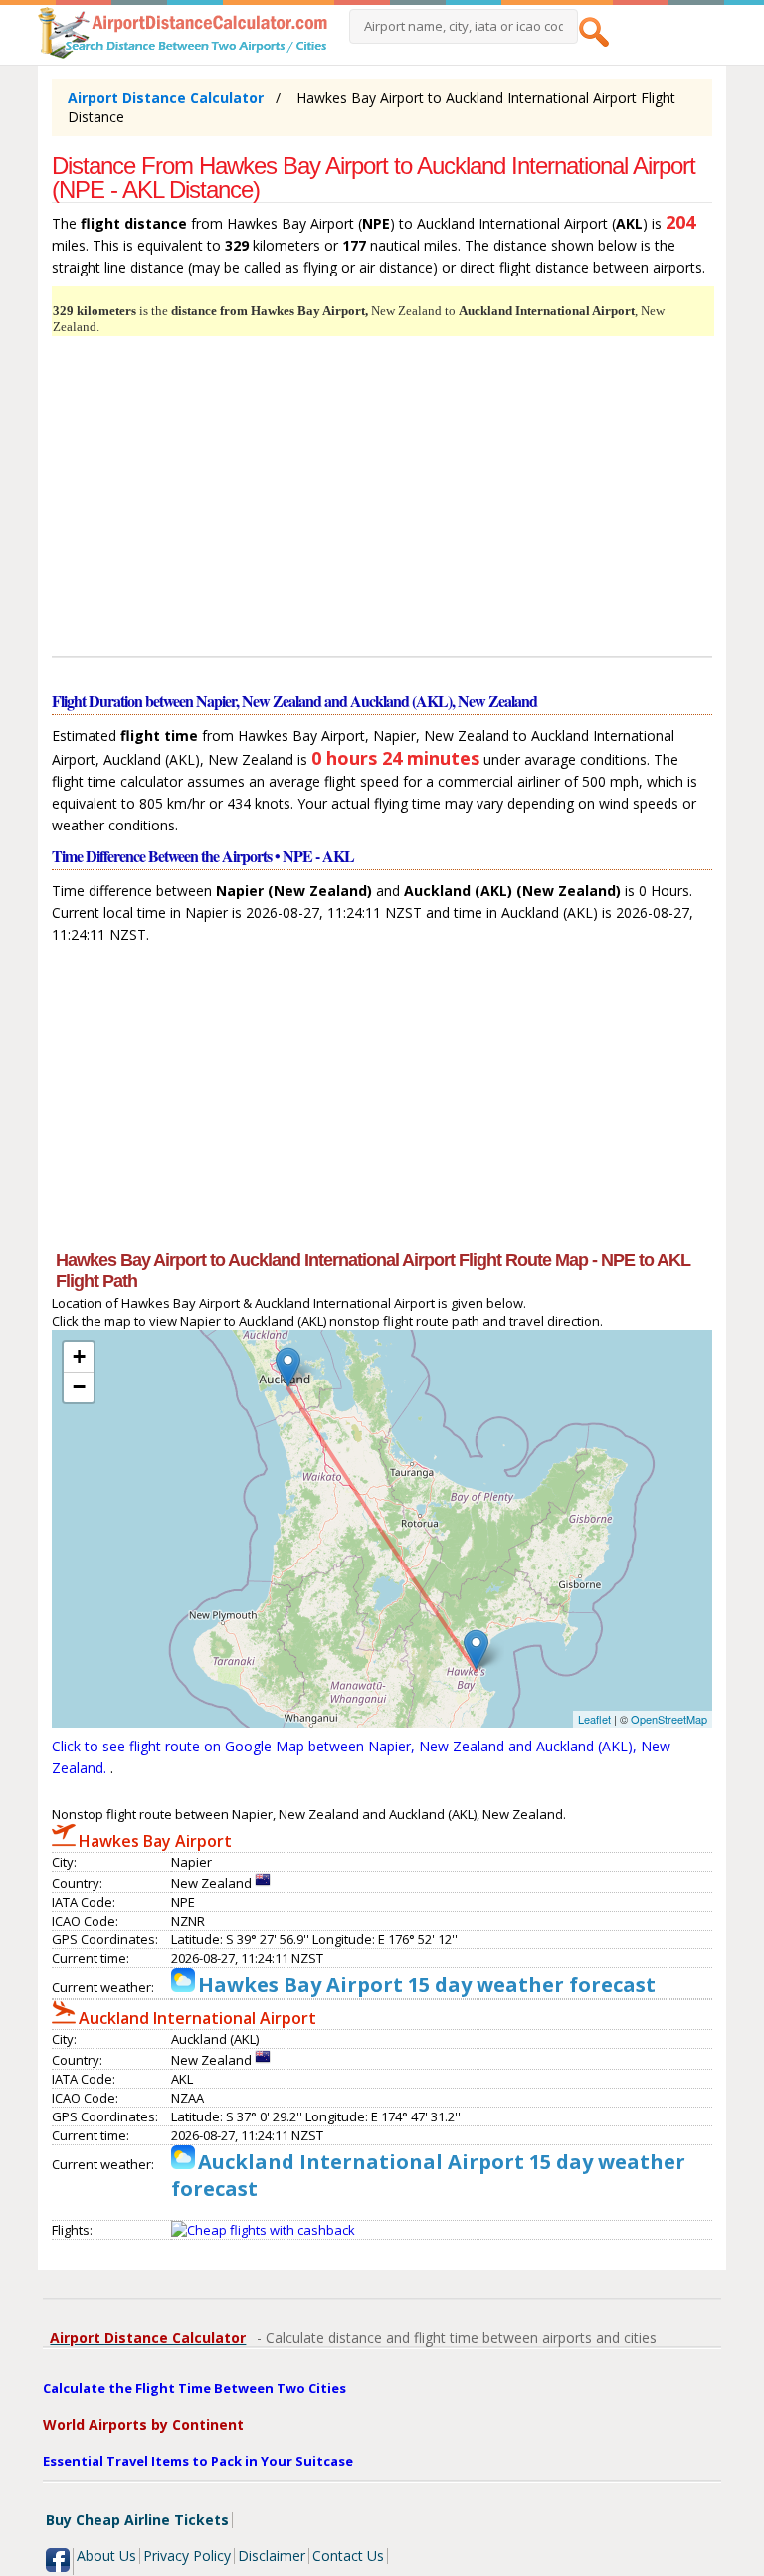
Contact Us (348, 2556)
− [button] (79, 1387)
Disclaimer (272, 2556)
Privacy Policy (187, 2556)
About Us (106, 2556)
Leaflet (594, 1719)
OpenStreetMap (669, 1719)
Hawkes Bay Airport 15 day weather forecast (427, 1985)
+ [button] (79, 1356)
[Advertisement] (382, 499)
